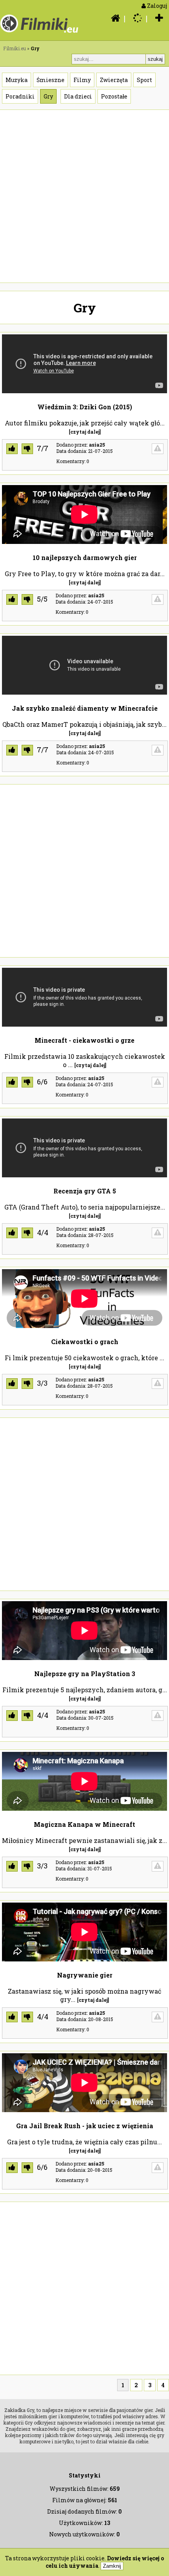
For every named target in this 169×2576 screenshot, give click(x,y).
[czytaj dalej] (85, 432)
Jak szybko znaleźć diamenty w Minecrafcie (85, 708)
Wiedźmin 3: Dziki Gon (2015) (85, 407)
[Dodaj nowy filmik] (157, 18)
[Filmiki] (40, 33)
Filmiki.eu (15, 48)
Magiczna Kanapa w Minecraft (84, 1824)
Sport (144, 80)
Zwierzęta (114, 80)
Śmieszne (51, 80)
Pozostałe (114, 96)
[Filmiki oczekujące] (136, 18)
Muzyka (17, 80)
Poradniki (20, 96)
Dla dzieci (78, 96)
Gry (48, 96)
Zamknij (112, 2566)
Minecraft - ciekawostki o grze (84, 1040)
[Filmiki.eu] (113, 18)
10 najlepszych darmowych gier (85, 557)
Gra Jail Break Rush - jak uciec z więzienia (85, 2126)
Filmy (82, 80)
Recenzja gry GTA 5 (85, 1191)
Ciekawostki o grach (85, 1342)
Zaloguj (156, 6)
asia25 (97, 445)
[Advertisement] (84, 196)
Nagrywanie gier (85, 1975)
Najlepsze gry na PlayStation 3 (85, 1674)
